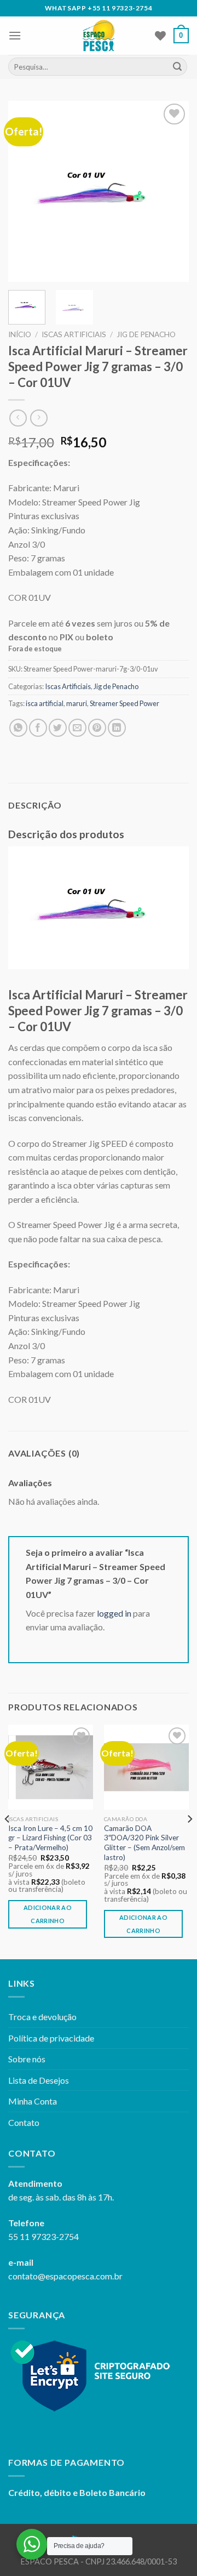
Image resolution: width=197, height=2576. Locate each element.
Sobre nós (27, 2059)
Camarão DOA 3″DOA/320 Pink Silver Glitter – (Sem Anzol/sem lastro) (144, 1843)
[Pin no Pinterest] (97, 728)
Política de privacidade (51, 2038)
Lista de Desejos (39, 2080)
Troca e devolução (42, 2017)
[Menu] (15, 35)
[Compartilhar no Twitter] (58, 728)
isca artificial (45, 703)
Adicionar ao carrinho (48, 1914)
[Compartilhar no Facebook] (38, 728)
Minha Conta (33, 2101)
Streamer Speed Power (124, 703)
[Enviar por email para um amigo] (77, 728)
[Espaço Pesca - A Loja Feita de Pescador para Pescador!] (99, 36)
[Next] (171, 191)
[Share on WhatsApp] (18, 728)
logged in (114, 1613)
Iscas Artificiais (74, 334)
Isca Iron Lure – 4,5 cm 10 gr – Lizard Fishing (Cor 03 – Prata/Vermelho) (50, 1838)
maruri (77, 703)
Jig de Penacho (146, 334)
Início (20, 334)
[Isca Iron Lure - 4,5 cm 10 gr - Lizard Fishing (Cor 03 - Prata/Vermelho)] (51, 1767)
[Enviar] (177, 67)
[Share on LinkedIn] (117, 728)
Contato (24, 2122)
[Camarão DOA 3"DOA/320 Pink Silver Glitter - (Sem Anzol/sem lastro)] (146, 1767)
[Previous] (26, 191)
